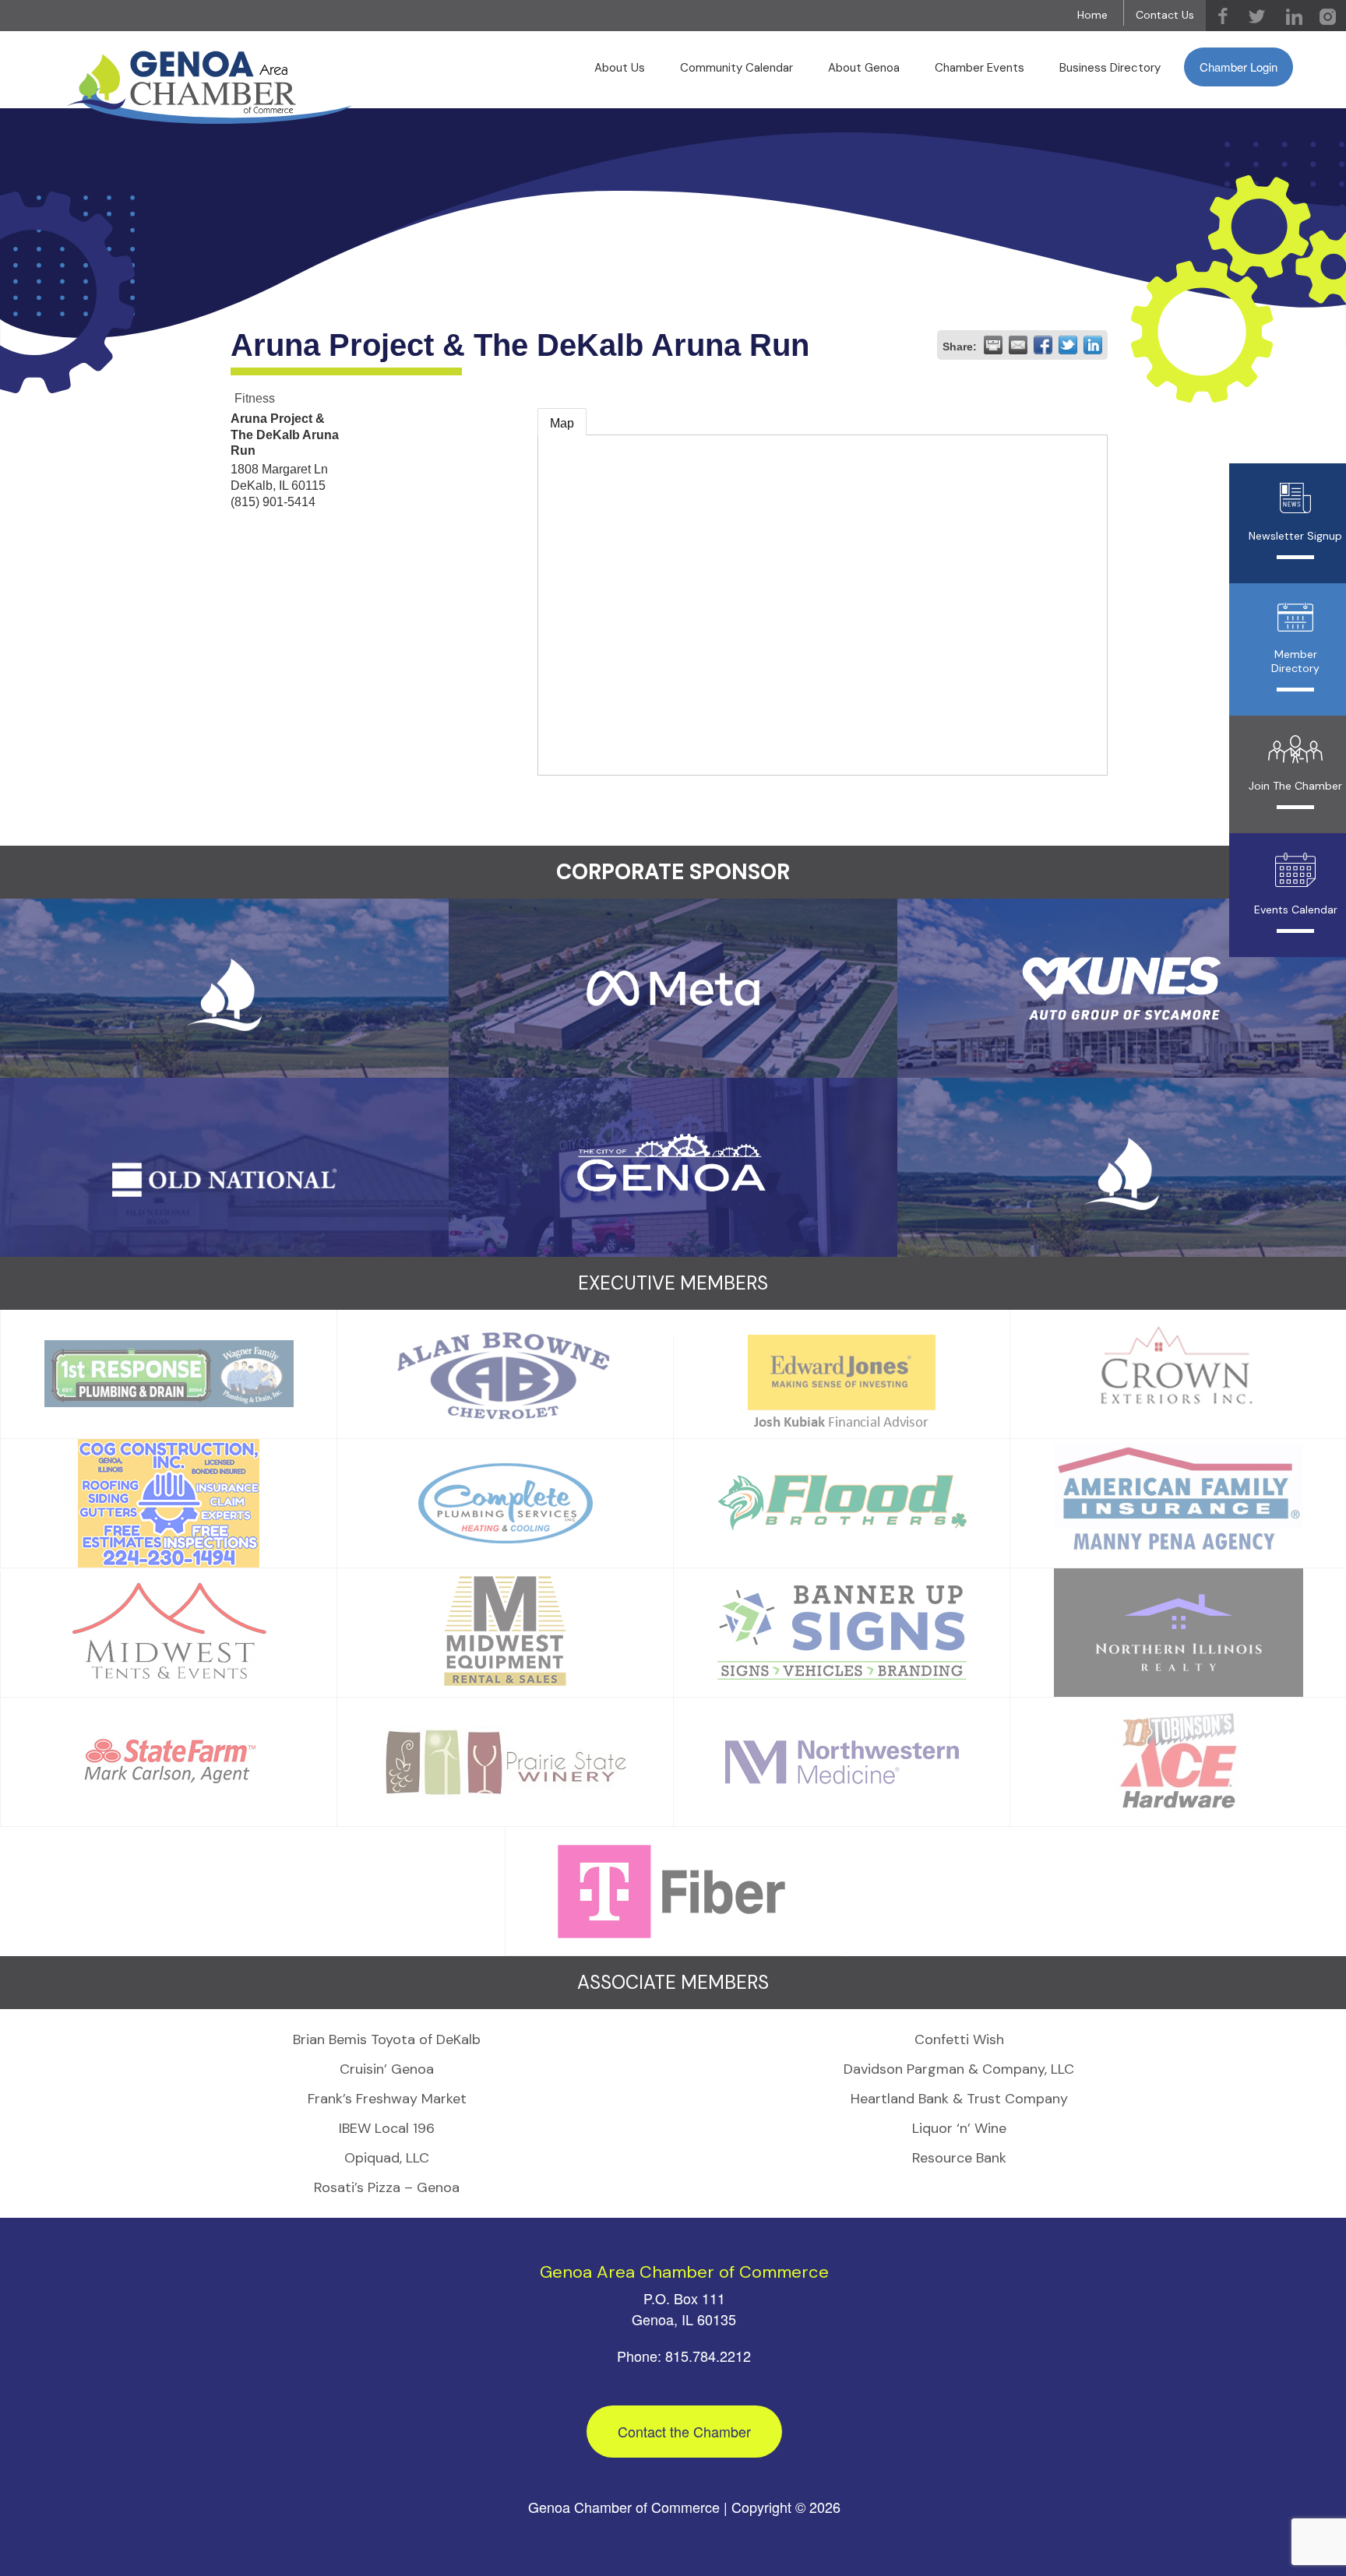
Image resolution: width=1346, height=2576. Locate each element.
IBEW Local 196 (387, 2128)
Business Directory (1110, 68)
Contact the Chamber (684, 2431)
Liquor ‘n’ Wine (959, 2128)
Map (562, 423)
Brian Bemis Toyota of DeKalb (387, 2039)
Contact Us (1165, 15)
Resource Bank (959, 2158)
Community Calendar (736, 68)
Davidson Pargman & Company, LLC (959, 2069)
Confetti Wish (959, 2039)
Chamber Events (980, 68)
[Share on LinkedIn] (1093, 345)
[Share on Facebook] (1043, 345)
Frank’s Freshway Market (387, 2099)
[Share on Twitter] (1068, 345)
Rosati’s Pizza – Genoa (387, 2187)
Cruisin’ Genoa (387, 2069)
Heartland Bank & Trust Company (959, 2099)
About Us (620, 68)
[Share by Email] (1018, 345)
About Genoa (864, 68)
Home (1092, 15)
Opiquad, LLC (387, 2158)
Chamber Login (1239, 67)
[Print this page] (993, 345)
